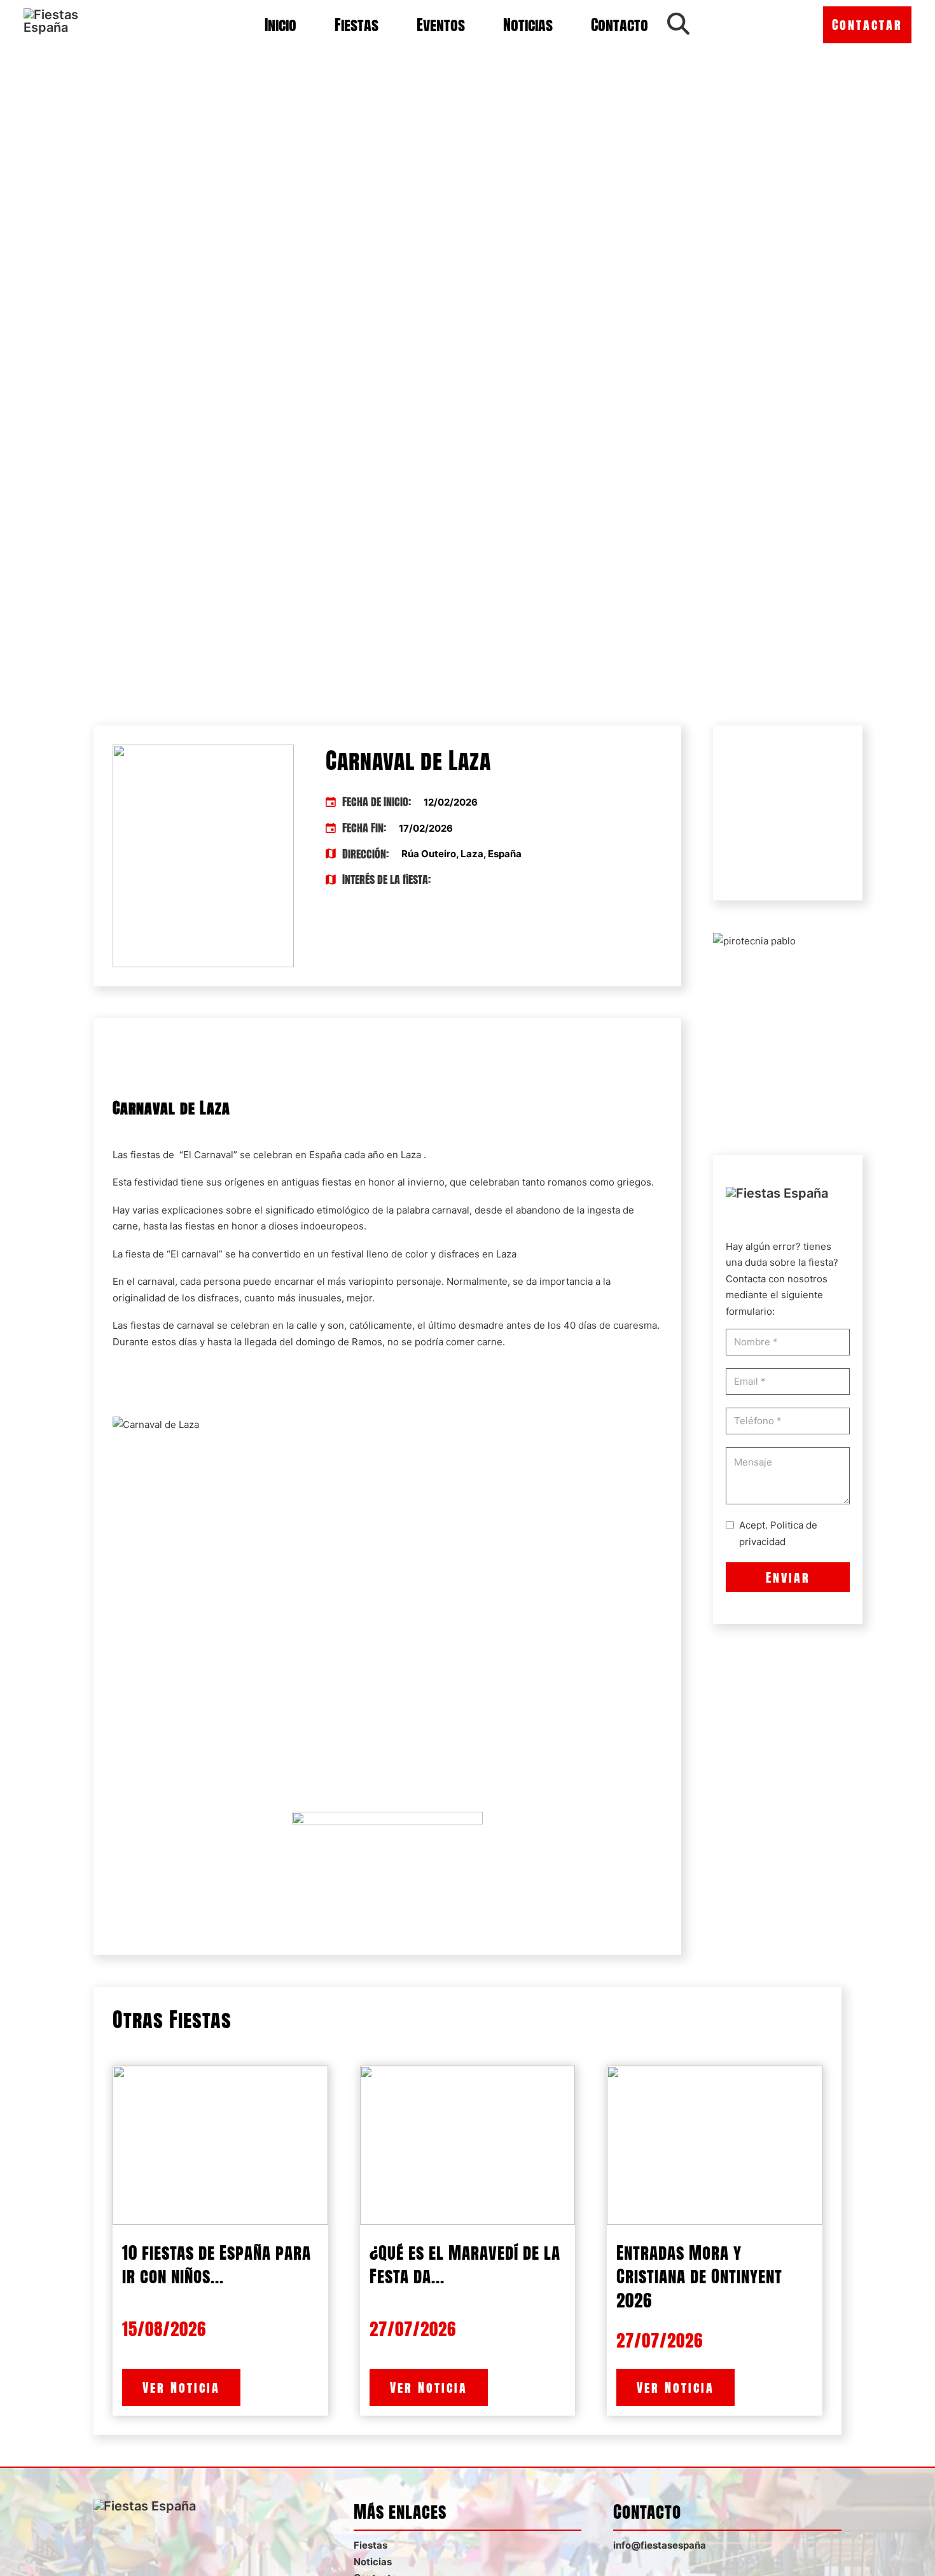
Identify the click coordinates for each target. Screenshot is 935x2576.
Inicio (280, 25)
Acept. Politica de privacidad (778, 1533)
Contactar (867, 24)
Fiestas (357, 25)
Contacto (620, 25)
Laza (411, 1155)
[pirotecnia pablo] (754, 940)
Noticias (528, 25)
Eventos (441, 25)
